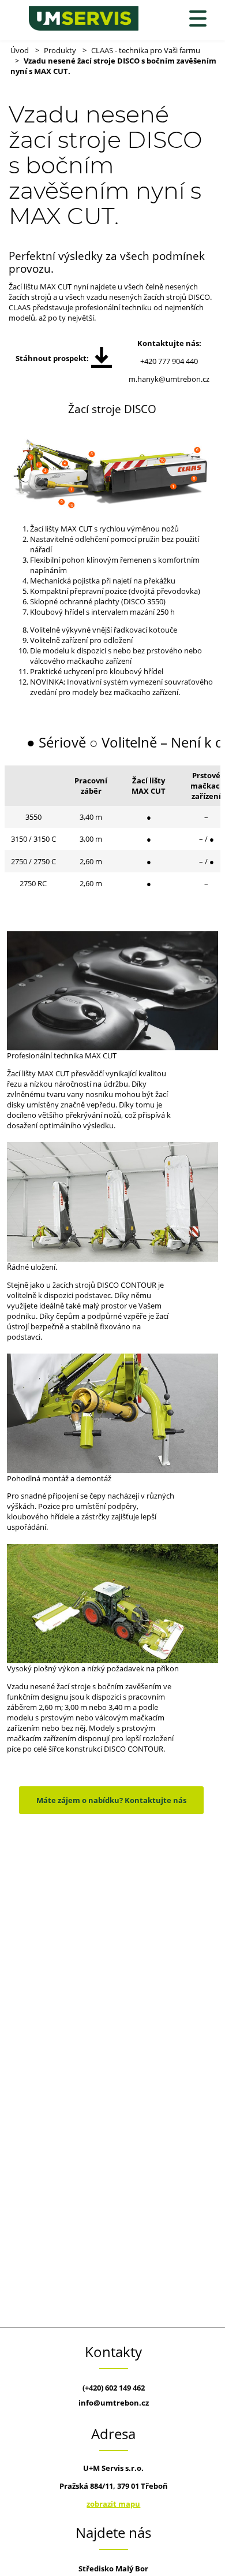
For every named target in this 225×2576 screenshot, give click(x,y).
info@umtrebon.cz (114, 2403)
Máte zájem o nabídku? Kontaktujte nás (111, 1800)
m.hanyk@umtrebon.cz (169, 379)
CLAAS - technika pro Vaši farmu (146, 50)
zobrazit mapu (113, 2504)
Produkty (60, 50)
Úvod (20, 50)
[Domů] (84, 18)
